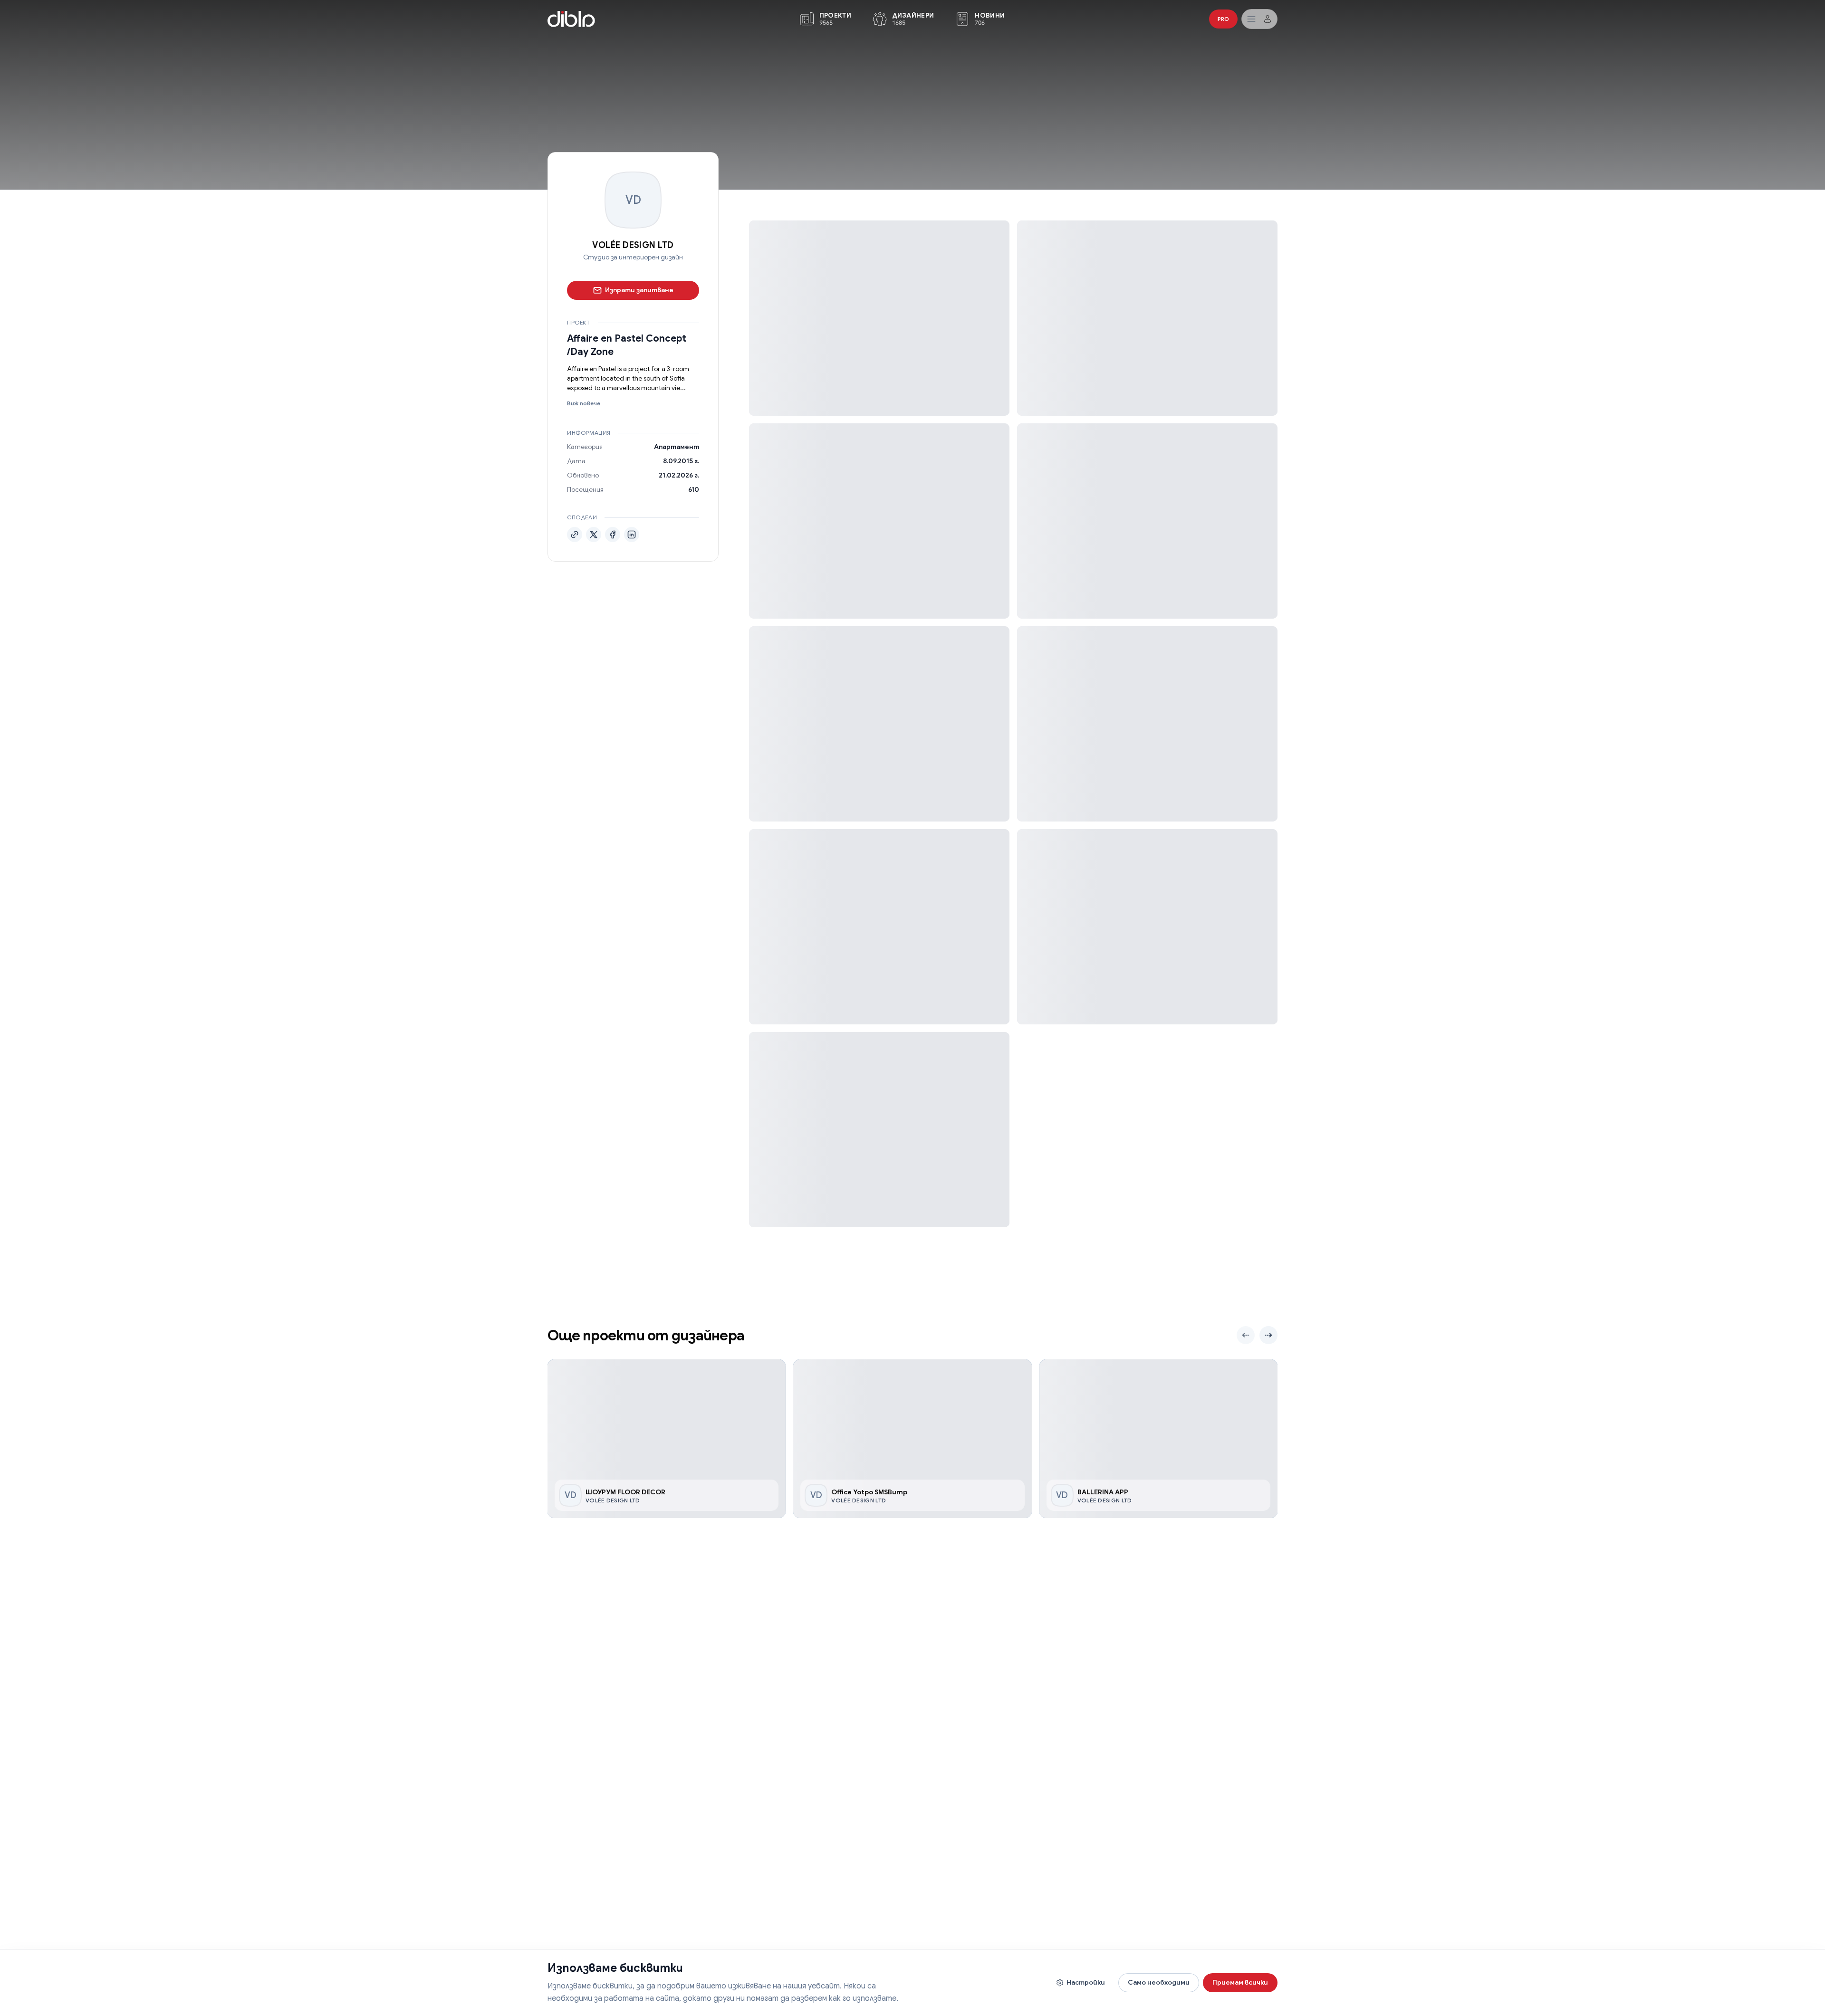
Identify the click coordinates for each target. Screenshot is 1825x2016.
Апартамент (677, 447)
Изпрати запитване (639, 290)
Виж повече (584, 403)
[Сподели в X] (594, 535)
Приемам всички (1240, 1982)
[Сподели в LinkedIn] (632, 535)
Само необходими (1159, 1982)
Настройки (1086, 1982)
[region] (912, 1439)
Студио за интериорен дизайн (633, 257)
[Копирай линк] (575, 535)
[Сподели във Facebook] (613, 535)
